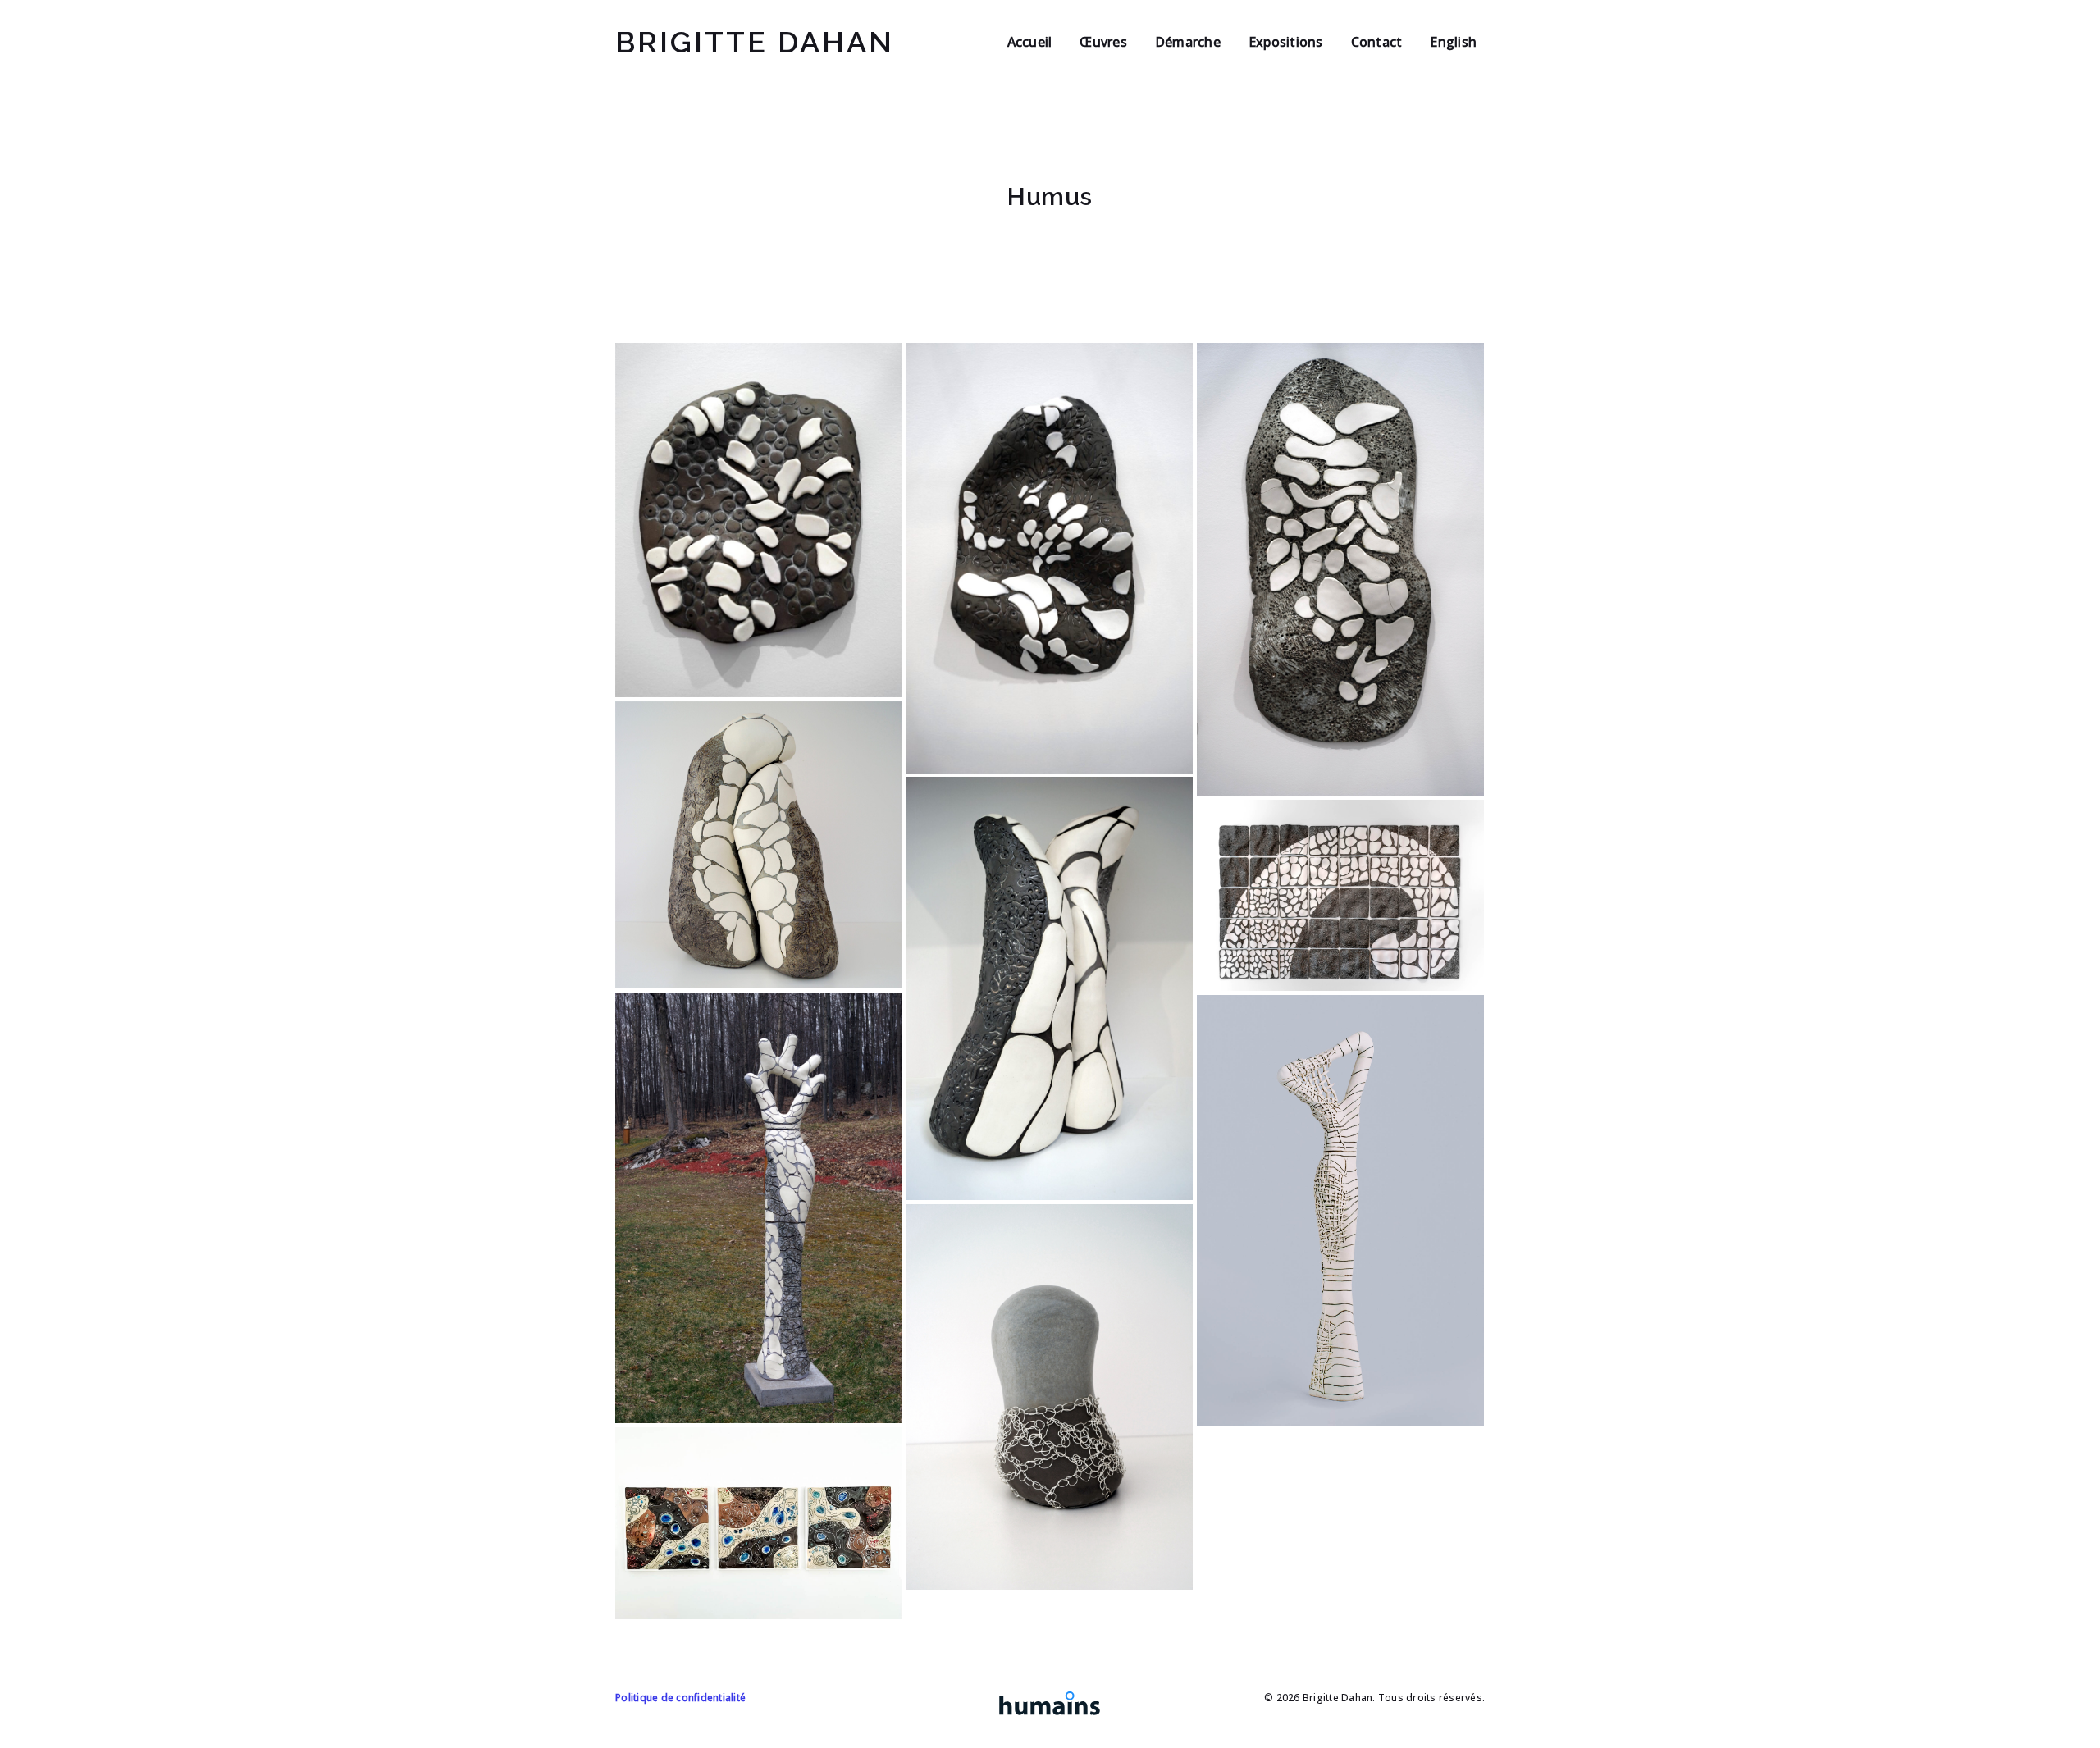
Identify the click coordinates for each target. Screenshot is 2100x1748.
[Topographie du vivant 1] (759, 1523)
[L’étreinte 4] (1049, 988)
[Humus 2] (1049, 558)
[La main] (759, 1208)
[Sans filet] (1340, 1210)
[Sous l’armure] (1049, 1397)
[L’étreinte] (759, 845)
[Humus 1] (759, 520)
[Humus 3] (1340, 570)
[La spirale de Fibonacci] (1340, 895)
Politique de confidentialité (680, 1698)
